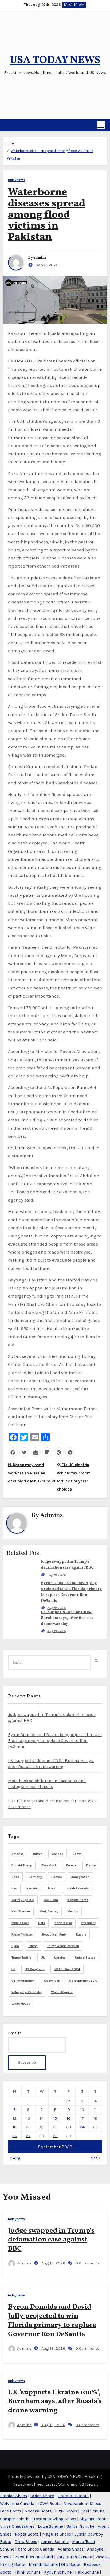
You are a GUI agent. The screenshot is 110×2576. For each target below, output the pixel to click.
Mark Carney (49, 1911)
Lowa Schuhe (50, 2526)
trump (33, 1946)
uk (43, 1958)
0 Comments (87, 2263)
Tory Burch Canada (74, 2557)
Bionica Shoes (13, 2496)
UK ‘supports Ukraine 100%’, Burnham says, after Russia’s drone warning (67, 1618)
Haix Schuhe (87, 2572)
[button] (5, 125)
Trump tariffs (21, 1958)
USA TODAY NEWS (55, 61)
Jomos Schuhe (55, 2542)
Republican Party (54, 1934)
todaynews (16, 180)
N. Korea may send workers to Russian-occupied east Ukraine (30, 1473)
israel (52, 1888)
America (18, 1854)
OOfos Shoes (42, 2496)
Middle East (20, 1923)
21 (42, 2127)
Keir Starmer (21, 1911)
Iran (14, 1888)
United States (85, 1958)
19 (15, 2127)
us (13, 1969)
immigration (80, 1877)
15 (55, 2118)
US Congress (35, 1969)
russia (81, 1934)
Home (10, 143)
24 (82, 2127)
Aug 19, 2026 (56, 1575)
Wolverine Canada (17, 2503)
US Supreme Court (83, 1981)
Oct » (96, 2158)
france (91, 1865)
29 (55, 2136)
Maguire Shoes (57, 2534)
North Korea (63, 1923)
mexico (73, 1911)
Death (77, 1854)
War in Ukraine (62, 1992)
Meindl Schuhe (43, 2564)
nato (42, 1923)
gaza (15, 1877)
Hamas (57, 1877)
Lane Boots (11, 2511)
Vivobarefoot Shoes (83, 2503)
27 (28, 2136)
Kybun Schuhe (58, 2572)
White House (21, 2004)
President (89, 1923)
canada (58, 1854)
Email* (15, 2033)
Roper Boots (27, 2534)
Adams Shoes (71, 2549)
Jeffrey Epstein (23, 1900)
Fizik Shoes (66, 2511)
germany (35, 1877)
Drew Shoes (26, 2542)
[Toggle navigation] (101, 125)
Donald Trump (22, 1865)
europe (71, 1865)
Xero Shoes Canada (36, 2549)
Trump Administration (63, 1946)
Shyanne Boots (94, 2519)
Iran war (33, 1888)
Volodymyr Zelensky (27, 1992)
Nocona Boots (38, 2511)
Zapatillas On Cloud (34, 2557)
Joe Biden (51, 1900)
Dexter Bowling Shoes (55, 2519)
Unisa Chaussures (17, 2526)
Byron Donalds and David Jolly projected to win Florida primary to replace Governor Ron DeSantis (55, 1741)
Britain (38, 1854)
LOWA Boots (49, 2503)
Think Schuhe (28, 2572)
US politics (52, 1981)
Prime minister (22, 1934)
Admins (40, 258)
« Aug (15, 2158)
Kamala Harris (78, 1900)
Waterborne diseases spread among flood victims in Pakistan (47, 215)
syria (15, 1946)
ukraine (60, 1958)
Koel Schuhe (93, 2511)
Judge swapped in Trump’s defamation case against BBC (51, 2240)
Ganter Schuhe (81, 2526)
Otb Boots (71, 2564)
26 (15, 2136)
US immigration (23, 1981)
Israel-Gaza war (78, 1888)
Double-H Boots (73, 2496)
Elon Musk (49, 1865)
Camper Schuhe (15, 2519)
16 (69, 2118)
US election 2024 (67, 1969)
